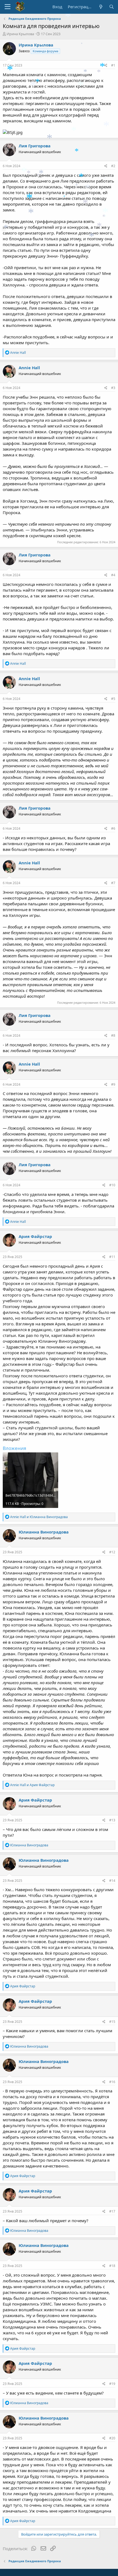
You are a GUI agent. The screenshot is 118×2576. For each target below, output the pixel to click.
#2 (113, 166)
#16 (112, 2082)
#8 (113, 1035)
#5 (113, 699)
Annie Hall (29, 368)
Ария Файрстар (35, 1236)
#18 (112, 2266)
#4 (113, 575)
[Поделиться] (106, 66)
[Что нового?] (101, 7)
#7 (113, 883)
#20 (112, 2438)
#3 (113, 388)
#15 (112, 2022)
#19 (112, 2384)
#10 (112, 1185)
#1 (113, 65)
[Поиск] (112, 7)
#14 (112, 1881)
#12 (112, 1552)
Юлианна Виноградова (44, 1532)
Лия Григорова (35, 146)
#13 (112, 1820)
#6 (113, 828)
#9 (113, 1084)
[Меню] (8, 7)
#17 (112, 2211)
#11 (112, 1257)
